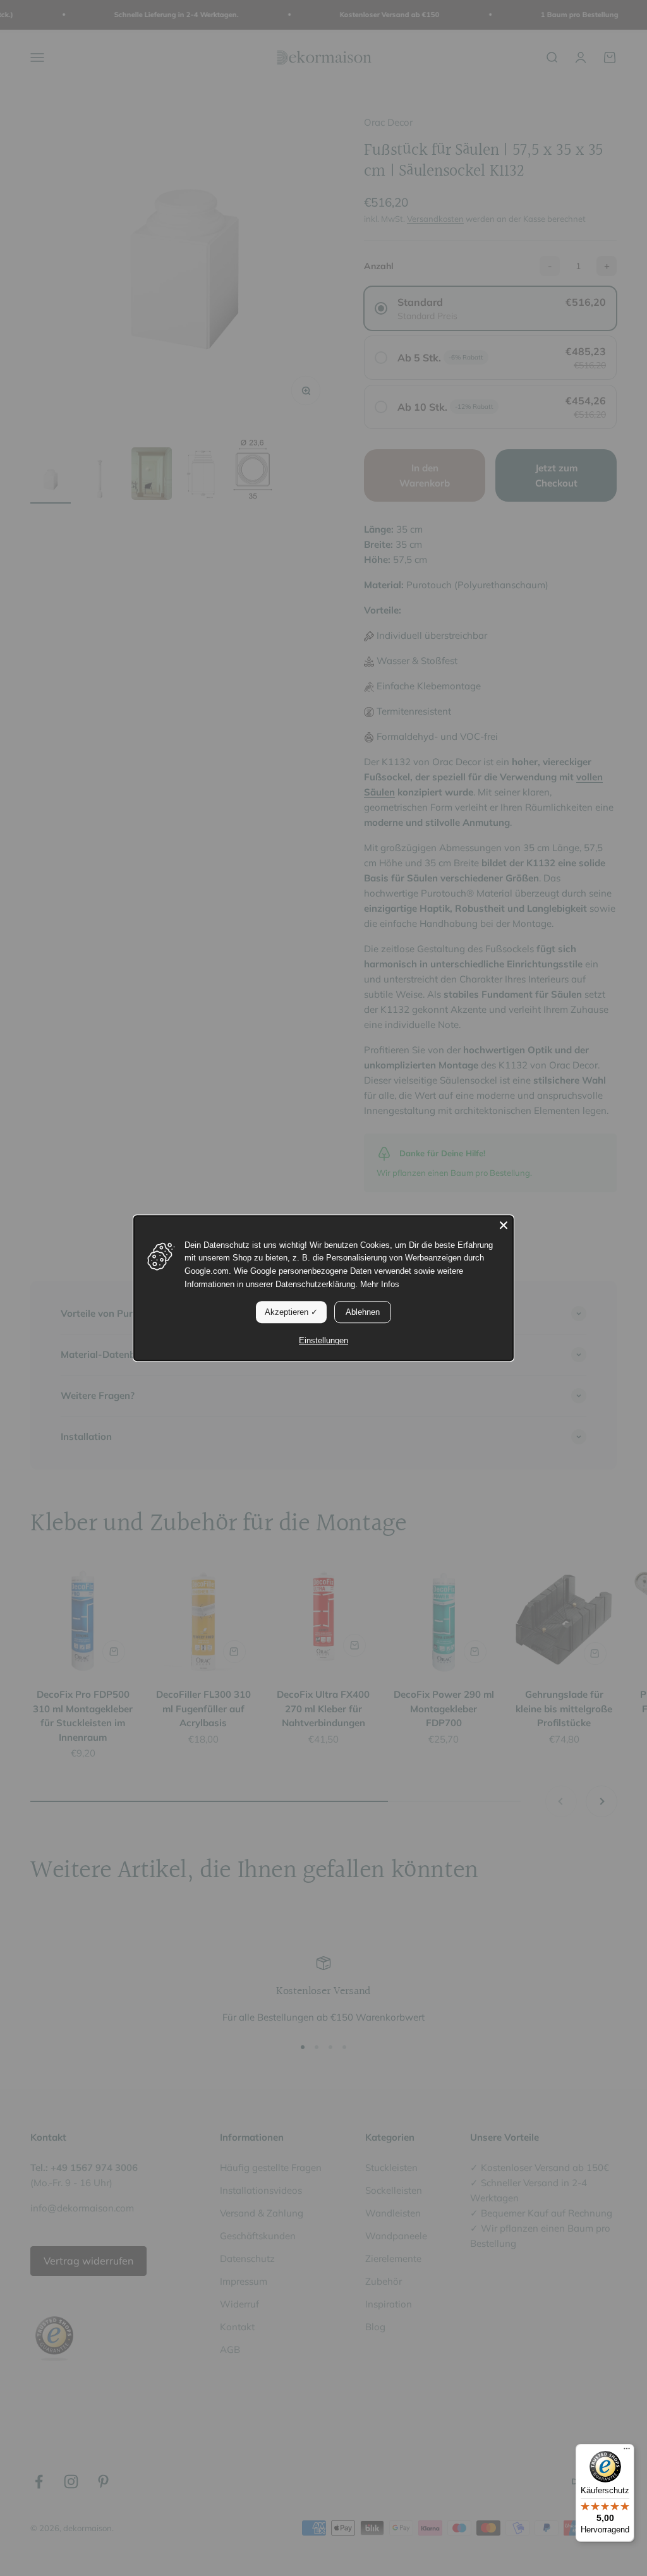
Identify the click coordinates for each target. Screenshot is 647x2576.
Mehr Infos (380, 1284)
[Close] (504, 1225)
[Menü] (627, 2452)
